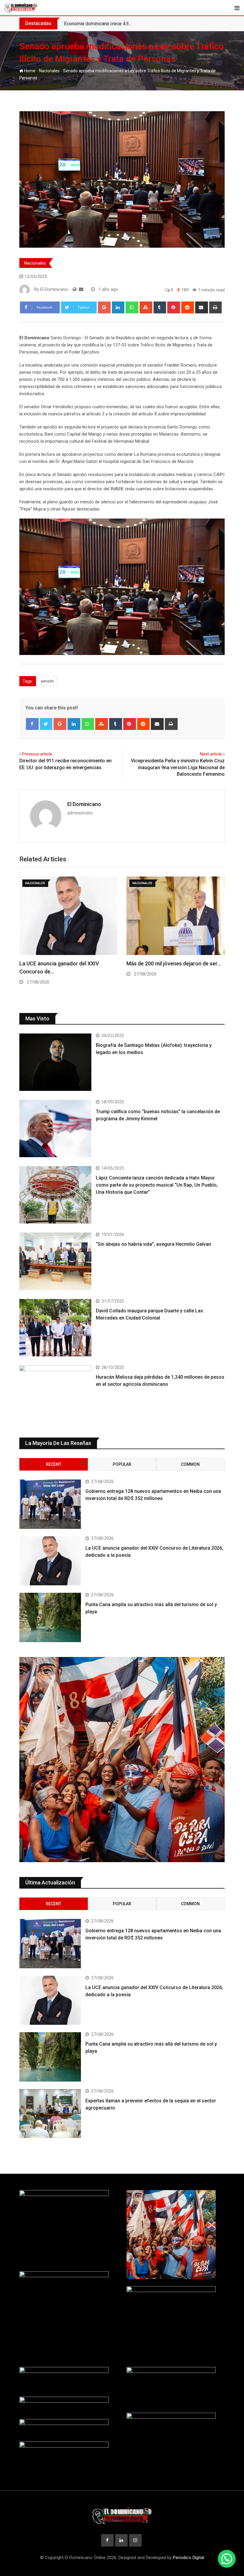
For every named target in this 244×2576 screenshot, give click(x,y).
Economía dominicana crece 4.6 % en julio (107, 24)
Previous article (37, 754)
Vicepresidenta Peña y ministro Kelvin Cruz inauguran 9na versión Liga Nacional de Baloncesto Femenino (178, 767)
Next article (211, 754)
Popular (122, 1464)
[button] (227, 2559)
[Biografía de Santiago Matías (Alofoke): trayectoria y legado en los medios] (55, 1062)
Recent (54, 1464)
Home (29, 71)
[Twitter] (46, 724)
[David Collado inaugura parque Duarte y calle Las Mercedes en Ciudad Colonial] (55, 1328)
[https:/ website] (75, 289)
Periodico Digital (189, 2558)
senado (47, 681)
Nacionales (49, 71)
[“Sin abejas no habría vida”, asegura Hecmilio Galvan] (55, 1261)
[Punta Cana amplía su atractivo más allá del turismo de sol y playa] (50, 1617)
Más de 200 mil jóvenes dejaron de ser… (174, 963)
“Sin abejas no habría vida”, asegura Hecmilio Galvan (153, 1244)
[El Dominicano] (81, 289)
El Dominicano (84, 804)
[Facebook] (32, 724)
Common (190, 1464)
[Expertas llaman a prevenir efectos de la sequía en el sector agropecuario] (50, 2114)
